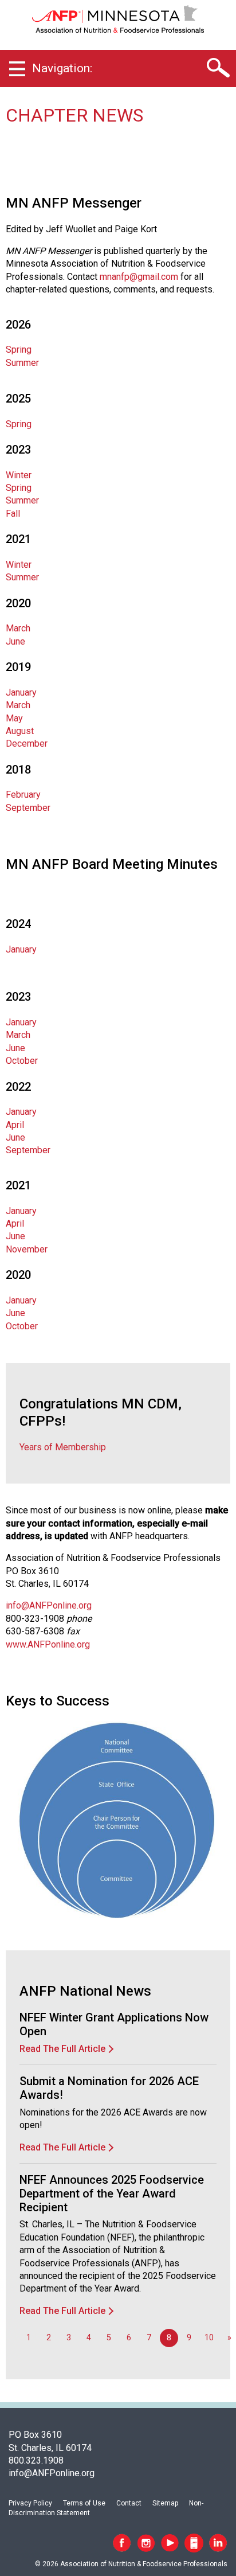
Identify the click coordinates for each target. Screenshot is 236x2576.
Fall (13, 514)
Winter (19, 475)
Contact (129, 2503)
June (15, 641)
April (15, 1125)
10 (209, 2338)
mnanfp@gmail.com (139, 277)
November (27, 1249)
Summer (22, 363)
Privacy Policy (30, 2503)
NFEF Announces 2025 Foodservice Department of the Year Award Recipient (112, 2193)
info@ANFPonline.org (49, 1605)
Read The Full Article (62, 2049)
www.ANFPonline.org (48, 1644)
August (20, 731)
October (22, 1061)
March (18, 628)
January (21, 692)
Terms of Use (84, 2503)
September (28, 808)
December (27, 743)
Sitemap (165, 2503)
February (23, 795)
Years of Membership (63, 1447)
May (14, 718)
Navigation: (62, 68)
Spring (19, 350)
